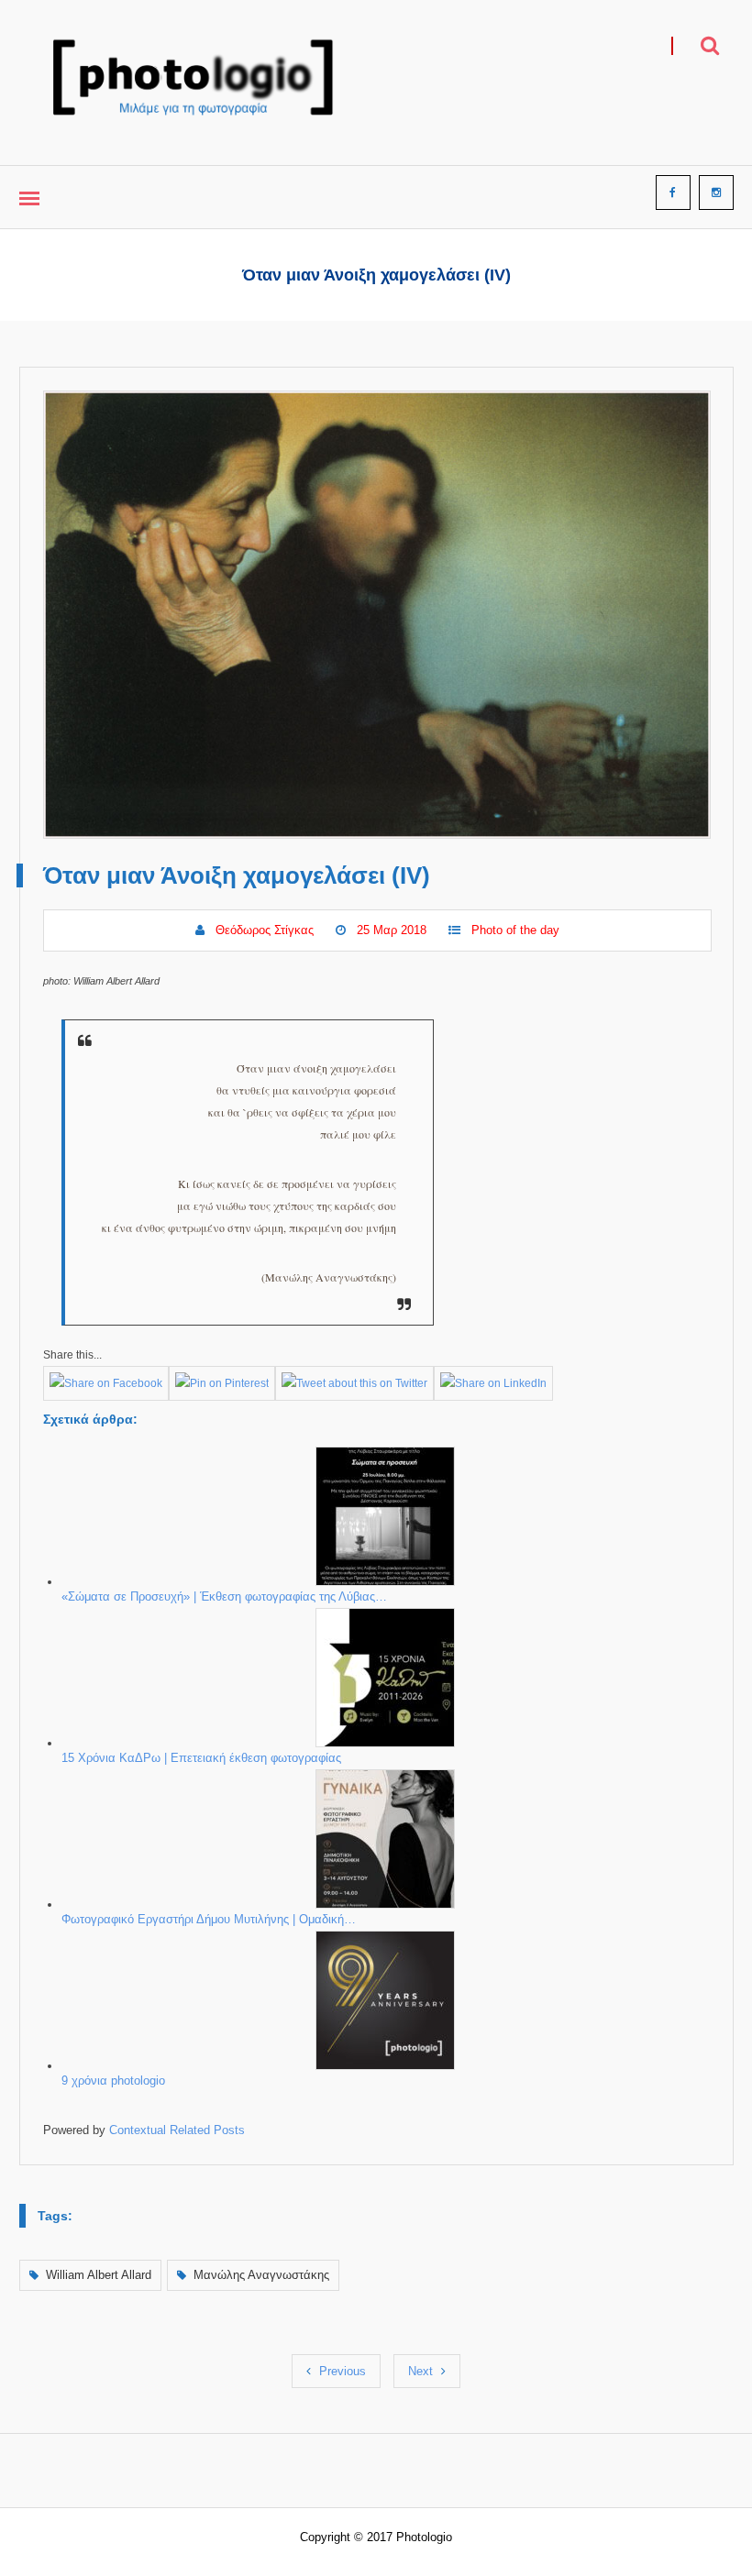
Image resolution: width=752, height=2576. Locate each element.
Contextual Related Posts (177, 2130)
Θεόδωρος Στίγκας (265, 930)
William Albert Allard (99, 2275)
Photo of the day (515, 930)
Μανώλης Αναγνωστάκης (261, 2275)
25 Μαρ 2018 (392, 930)
